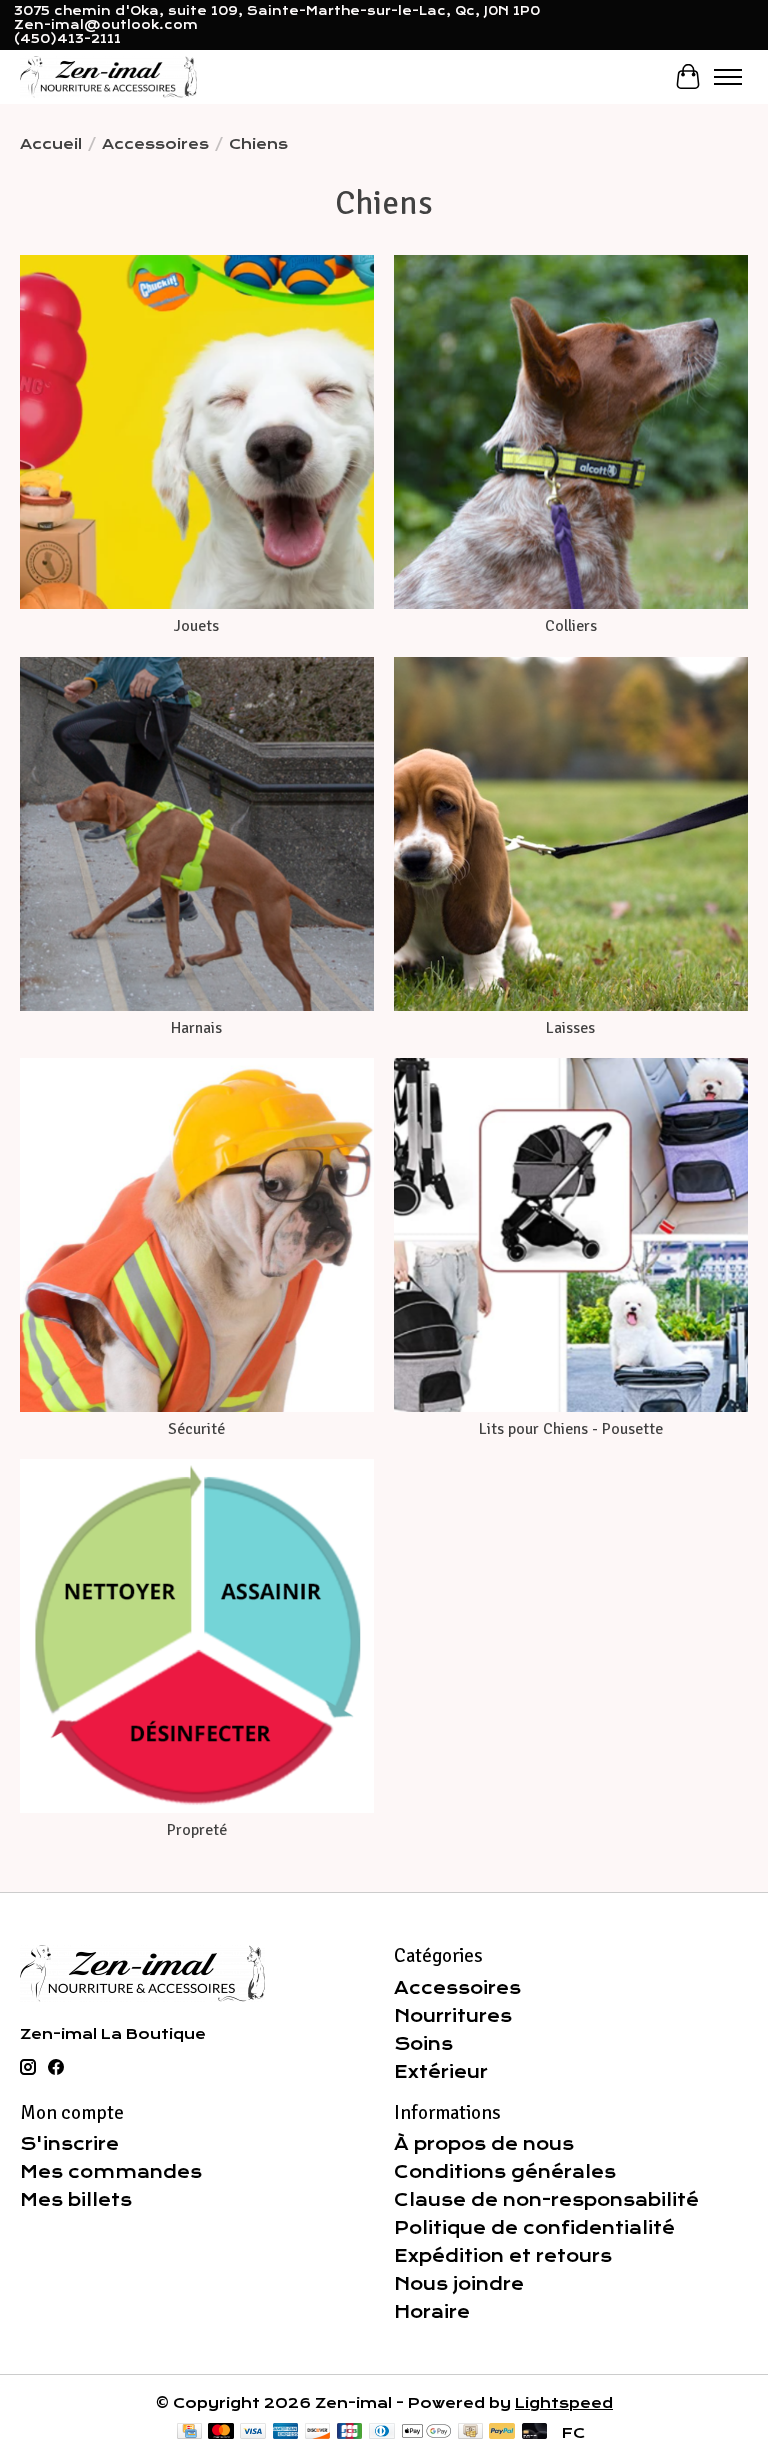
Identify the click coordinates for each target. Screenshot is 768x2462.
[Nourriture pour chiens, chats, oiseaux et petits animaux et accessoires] (108, 76)
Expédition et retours (503, 2256)
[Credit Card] (189, 2432)
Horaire (432, 2312)
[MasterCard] (221, 2432)
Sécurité (196, 1429)
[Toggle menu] (728, 77)
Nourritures (453, 2016)
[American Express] (286, 2432)
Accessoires (155, 144)
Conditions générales (505, 2172)
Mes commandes (111, 2172)
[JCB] (350, 2432)
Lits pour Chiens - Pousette (571, 1429)
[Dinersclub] (382, 2432)
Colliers (571, 626)
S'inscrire (69, 2144)
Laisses (570, 1028)
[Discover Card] (318, 2432)
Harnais (196, 1028)
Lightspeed (564, 2403)
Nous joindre (459, 2284)
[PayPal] (502, 2432)
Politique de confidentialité (534, 2228)
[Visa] (253, 2432)
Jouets (196, 626)
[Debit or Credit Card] (535, 2432)
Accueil (51, 144)
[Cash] (470, 2432)
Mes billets (76, 2200)
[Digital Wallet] (426, 2432)
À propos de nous (484, 2144)
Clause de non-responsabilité (546, 2200)
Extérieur (441, 2072)
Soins (423, 2044)
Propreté (197, 1830)
